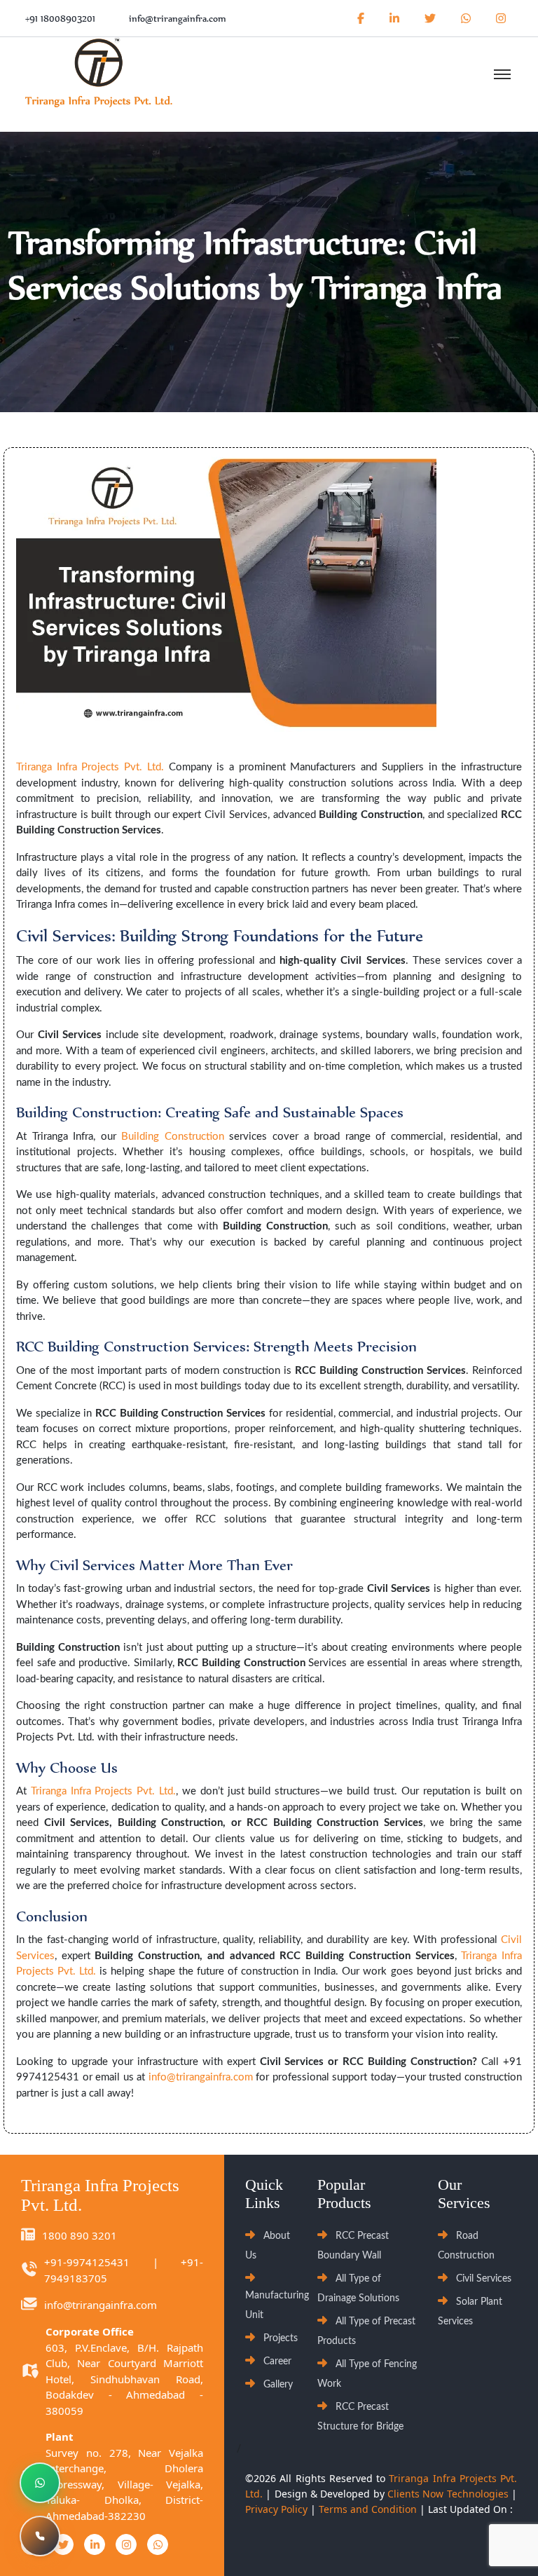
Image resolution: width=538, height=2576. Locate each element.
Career (277, 2362)
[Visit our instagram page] (498, 18)
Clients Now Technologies (448, 2494)
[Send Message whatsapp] (466, 18)
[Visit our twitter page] (430, 18)
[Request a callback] (40, 2536)
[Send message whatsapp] (158, 2544)
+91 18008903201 (60, 19)
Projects (281, 2338)
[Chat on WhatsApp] (40, 2483)
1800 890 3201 (80, 2235)
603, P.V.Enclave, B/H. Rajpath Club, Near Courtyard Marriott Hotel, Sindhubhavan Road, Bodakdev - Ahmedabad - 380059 (124, 2379)
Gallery (278, 2385)
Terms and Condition (368, 2509)
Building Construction (173, 1137)
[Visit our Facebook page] (361, 18)
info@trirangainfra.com (178, 19)
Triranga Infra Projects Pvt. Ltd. (90, 767)
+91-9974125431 (87, 2262)
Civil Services (484, 2279)
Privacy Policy (276, 2509)
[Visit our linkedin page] (394, 18)
